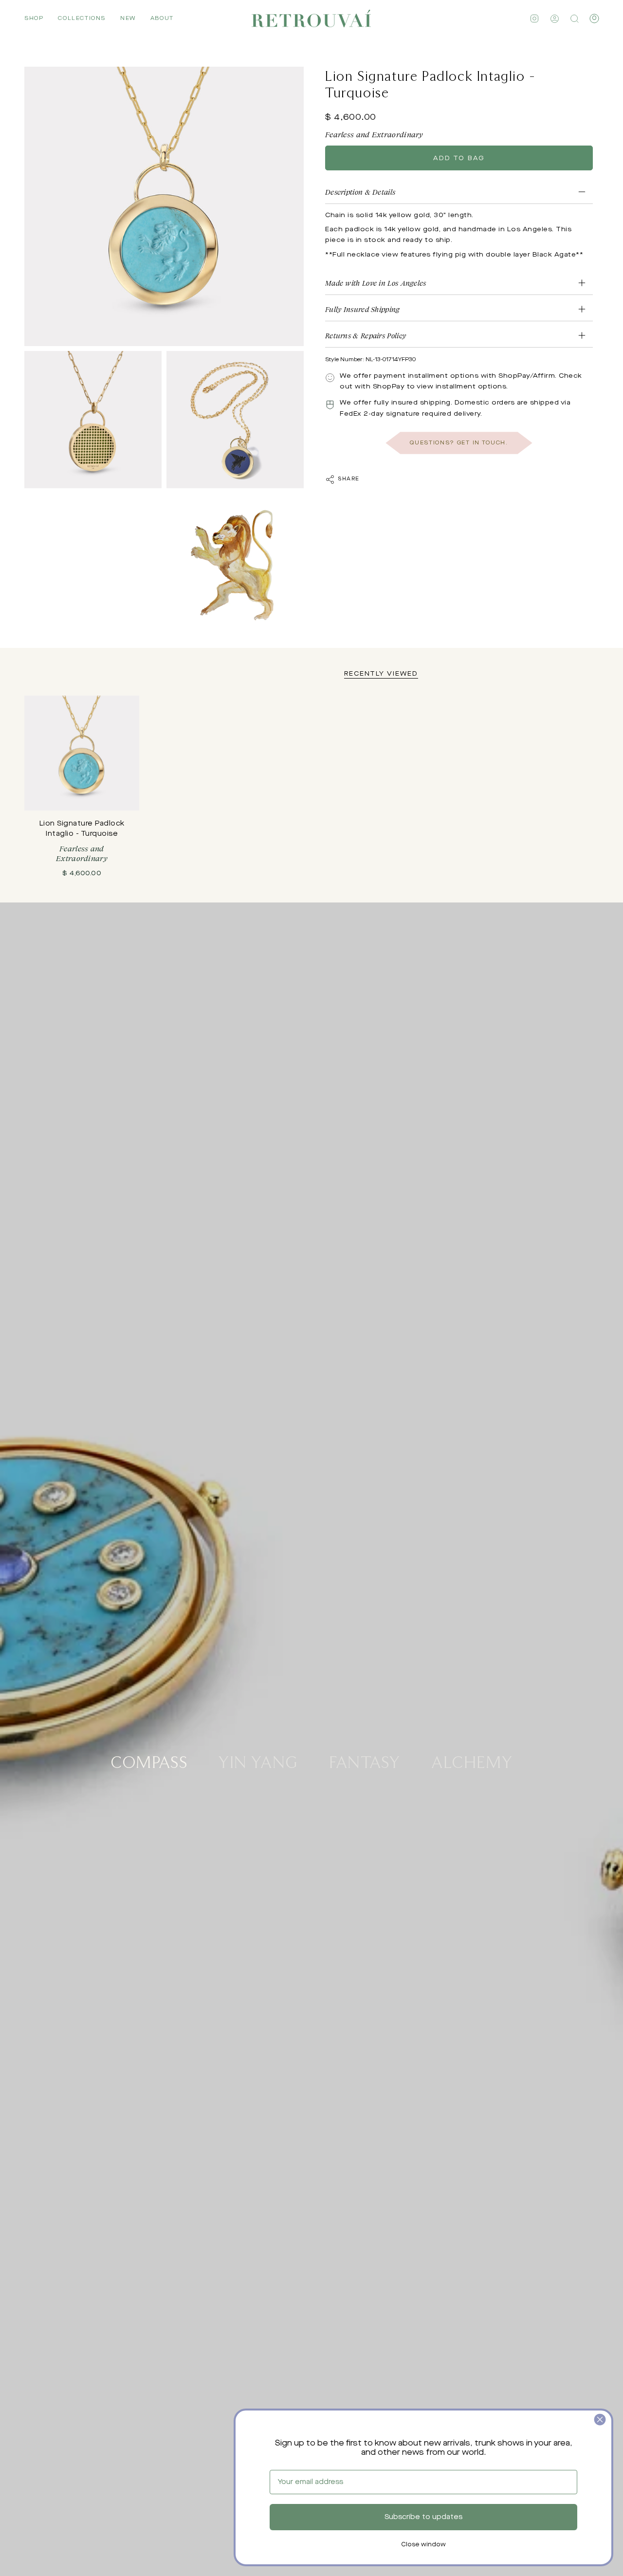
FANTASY (365, 1761)
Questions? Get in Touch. (459, 443)
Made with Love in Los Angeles (376, 283)
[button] (34, 18)
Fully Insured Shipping (363, 309)
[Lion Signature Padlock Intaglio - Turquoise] (82, 753)
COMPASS (149, 1761)
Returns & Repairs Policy (366, 336)
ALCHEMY (472, 1761)
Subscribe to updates (423, 2517)
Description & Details (360, 192)
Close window (423, 2545)
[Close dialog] (600, 2420)
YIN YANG (258, 1761)
